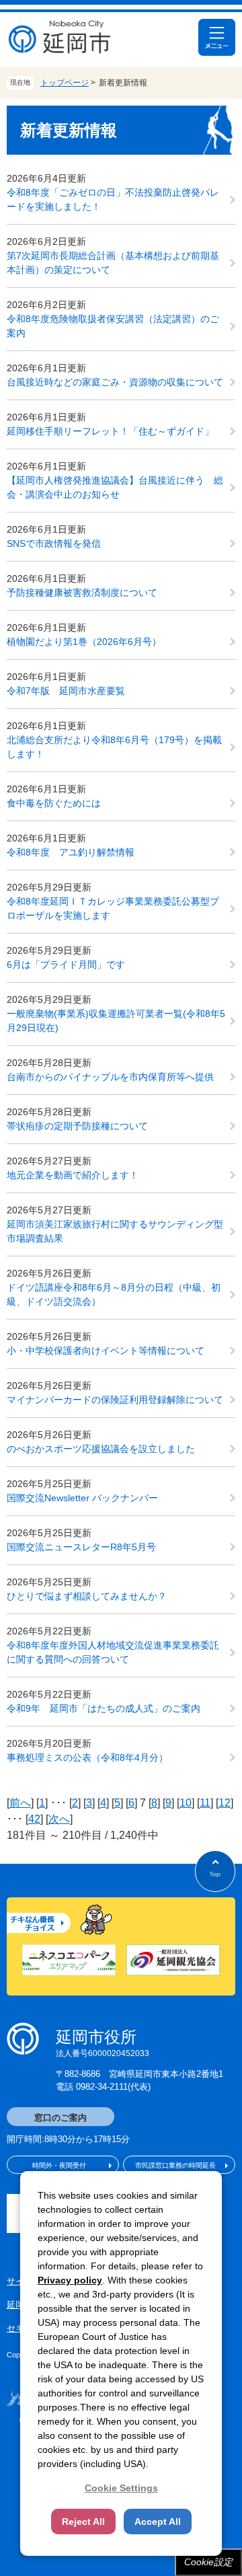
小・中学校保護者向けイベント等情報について (106, 1351)
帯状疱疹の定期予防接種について (77, 1126)
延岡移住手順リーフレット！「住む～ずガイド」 (110, 431)
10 (186, 1803)
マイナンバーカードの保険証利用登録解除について (115, 1400)
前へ (20, 1803)
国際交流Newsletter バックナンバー (82, 1498)
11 (205, 1803)
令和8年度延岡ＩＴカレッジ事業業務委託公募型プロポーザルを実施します (113, 908)
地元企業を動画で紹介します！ (73, 1175)
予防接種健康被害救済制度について (82, 593)
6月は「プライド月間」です (66, 964)
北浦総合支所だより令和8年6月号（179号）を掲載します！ (114, 747)
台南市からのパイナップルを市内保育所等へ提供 (110, 1077)
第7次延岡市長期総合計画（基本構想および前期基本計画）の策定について (113, 263)
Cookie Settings (121, 2488)
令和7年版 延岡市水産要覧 (66, 691)
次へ (59, 1819)
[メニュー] (217, 37)
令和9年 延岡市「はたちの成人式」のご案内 (104, 1708)
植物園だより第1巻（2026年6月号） (84, 642)
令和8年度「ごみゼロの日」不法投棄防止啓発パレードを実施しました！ (113, 199)
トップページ (65, 83)
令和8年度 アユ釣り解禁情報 (71, 852)
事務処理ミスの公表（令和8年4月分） (87, 1757)
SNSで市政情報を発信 (54, 543)
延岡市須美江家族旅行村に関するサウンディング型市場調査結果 (115, 1231)
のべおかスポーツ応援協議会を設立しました (101, 1449)
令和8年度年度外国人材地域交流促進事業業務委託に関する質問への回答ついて (113, 1652)
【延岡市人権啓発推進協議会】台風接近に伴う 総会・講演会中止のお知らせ (115, 487)
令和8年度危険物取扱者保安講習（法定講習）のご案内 (113, 326)
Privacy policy (70, 2280)
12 (225, 1803)
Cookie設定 (208, 2562)
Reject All (83, 2522)
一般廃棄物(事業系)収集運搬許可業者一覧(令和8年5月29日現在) (116, 1021)
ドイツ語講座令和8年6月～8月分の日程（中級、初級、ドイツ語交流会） (114, 1294)
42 (34, 1819)
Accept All (158, 2522)
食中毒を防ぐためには (54, 803)
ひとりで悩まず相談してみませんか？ (87, 1596)
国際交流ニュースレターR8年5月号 (81, 1547)
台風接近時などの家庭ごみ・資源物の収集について (115, 382)
